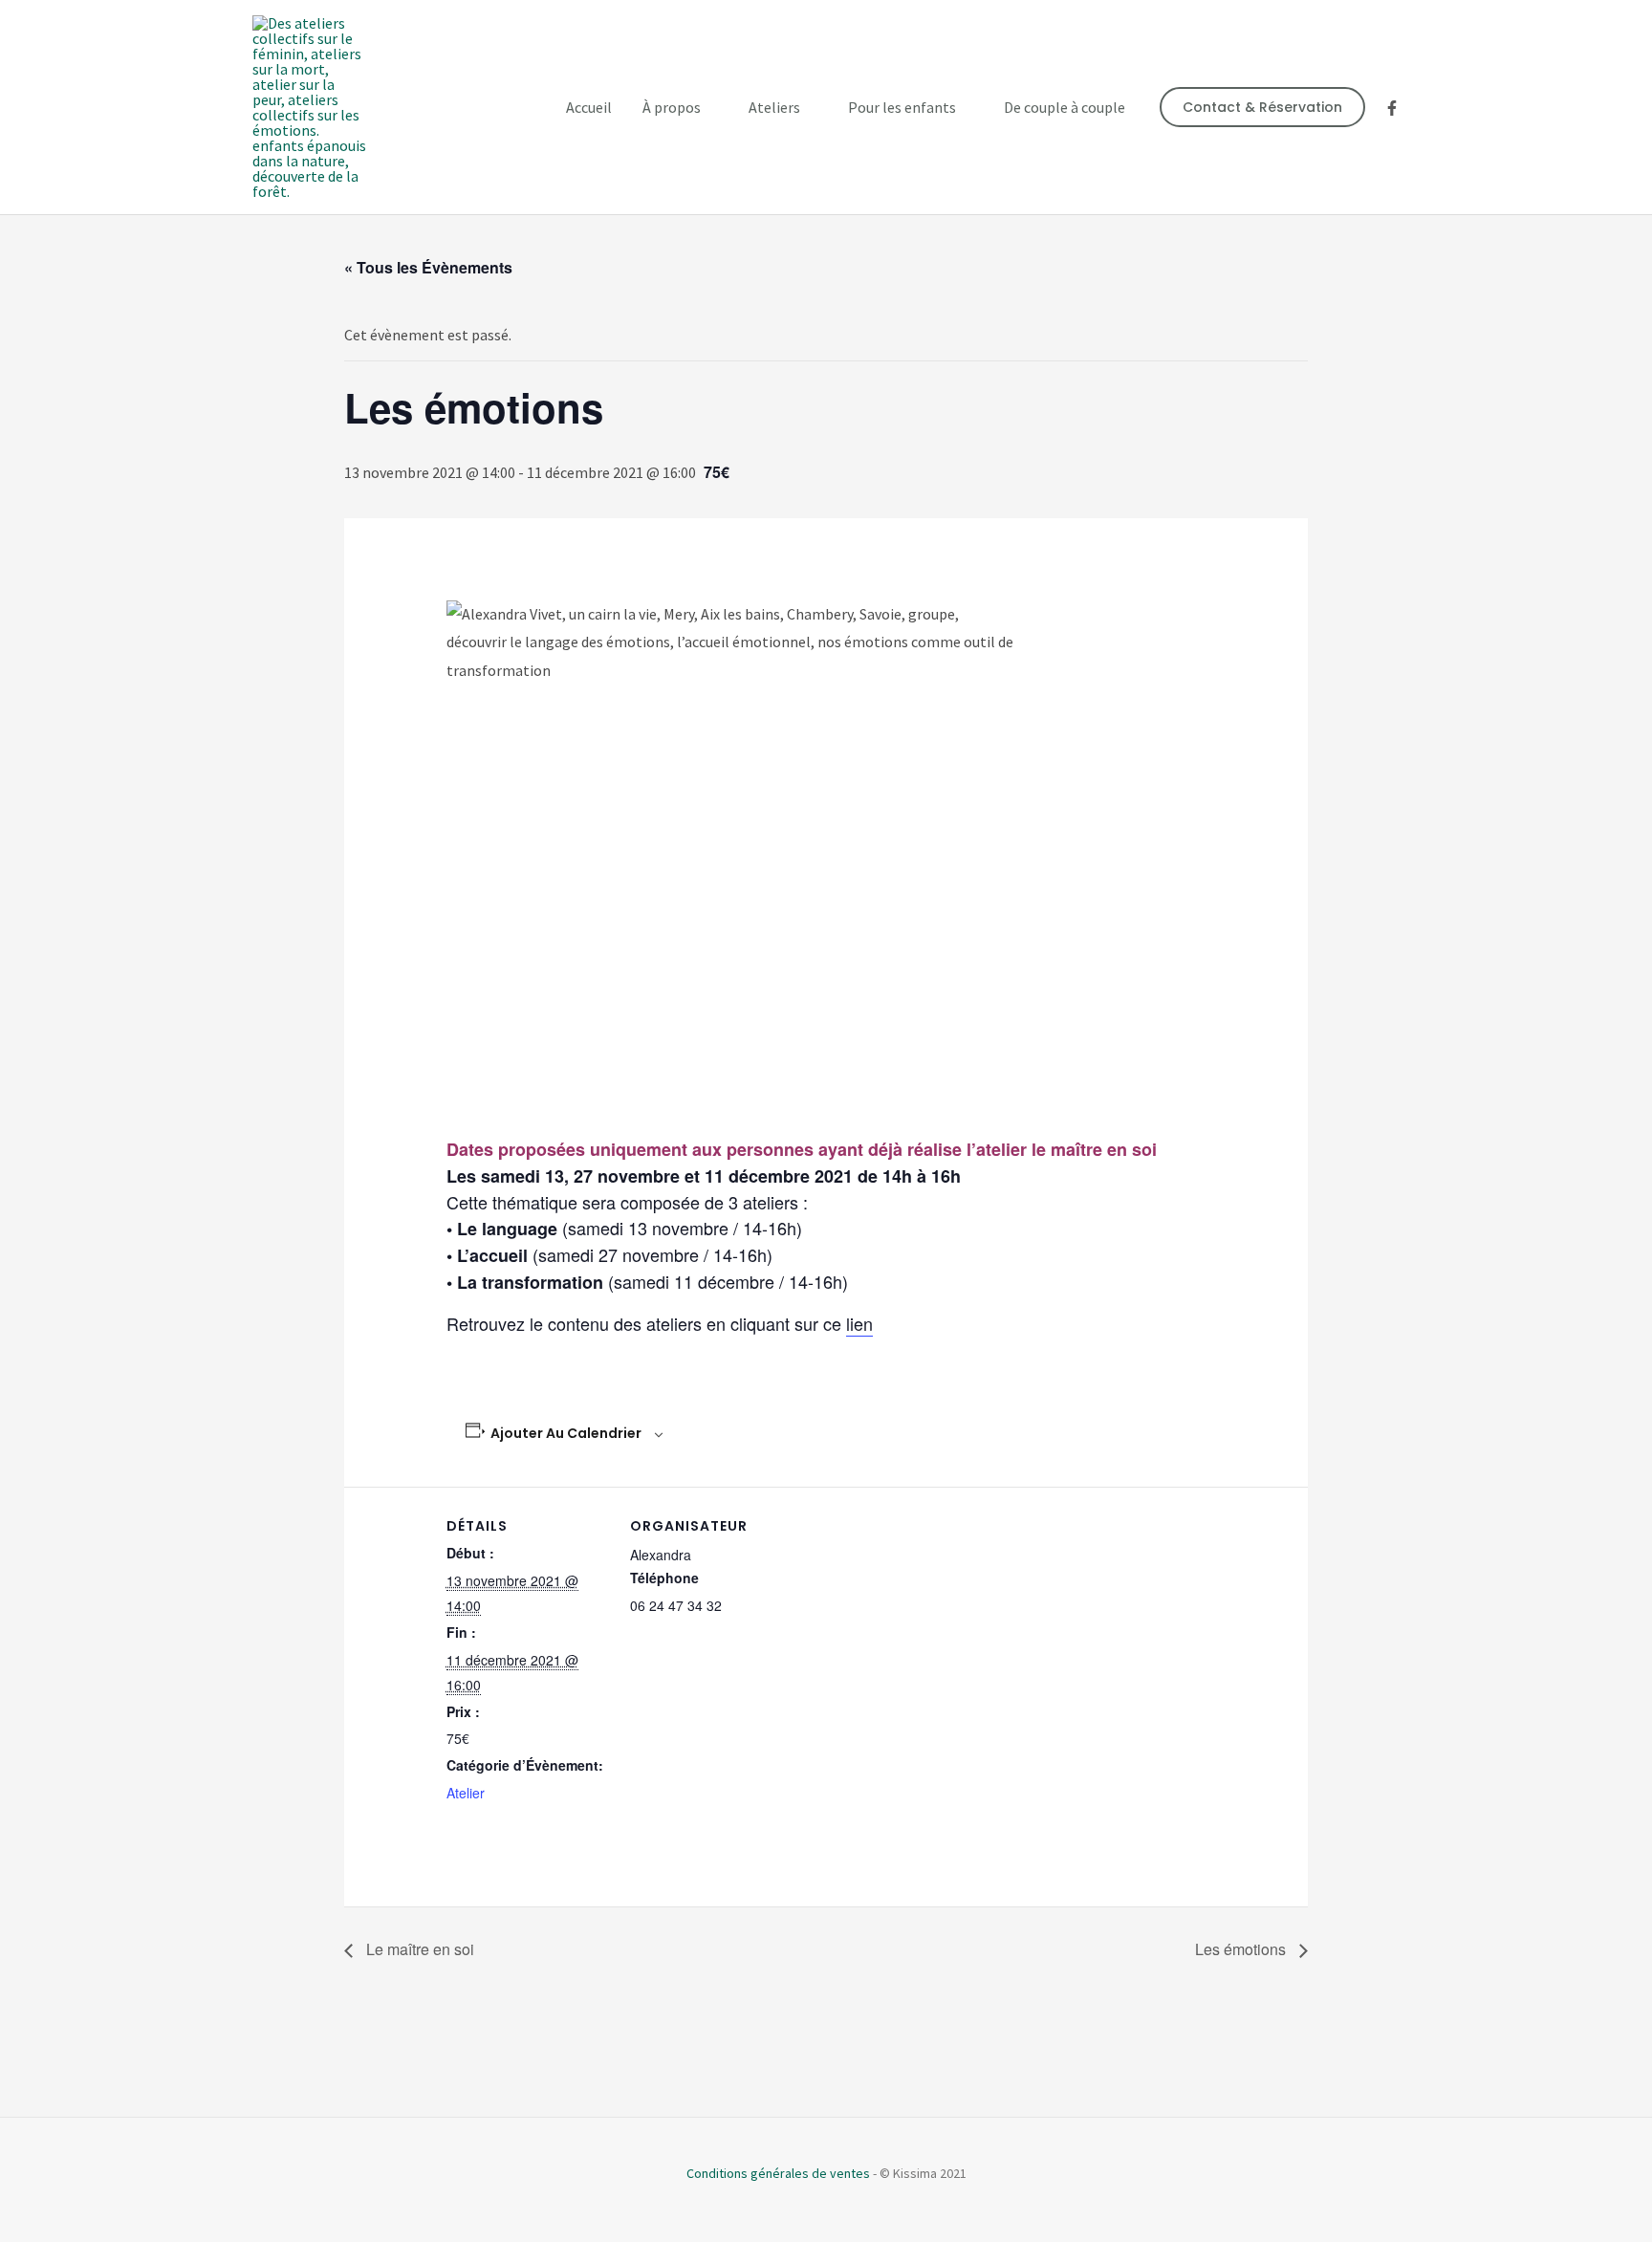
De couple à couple (1065, 107)
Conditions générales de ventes (778, 2173)
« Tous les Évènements (428, 267)
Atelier (466, 1793)
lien (859, 1323)
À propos (672, 107)
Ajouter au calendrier (566, 1433)
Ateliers (774, 107)
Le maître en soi (418, 1949)
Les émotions (1242, 1949)
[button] (1262, 107)
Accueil (589, 107)
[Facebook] (1392, 108)
